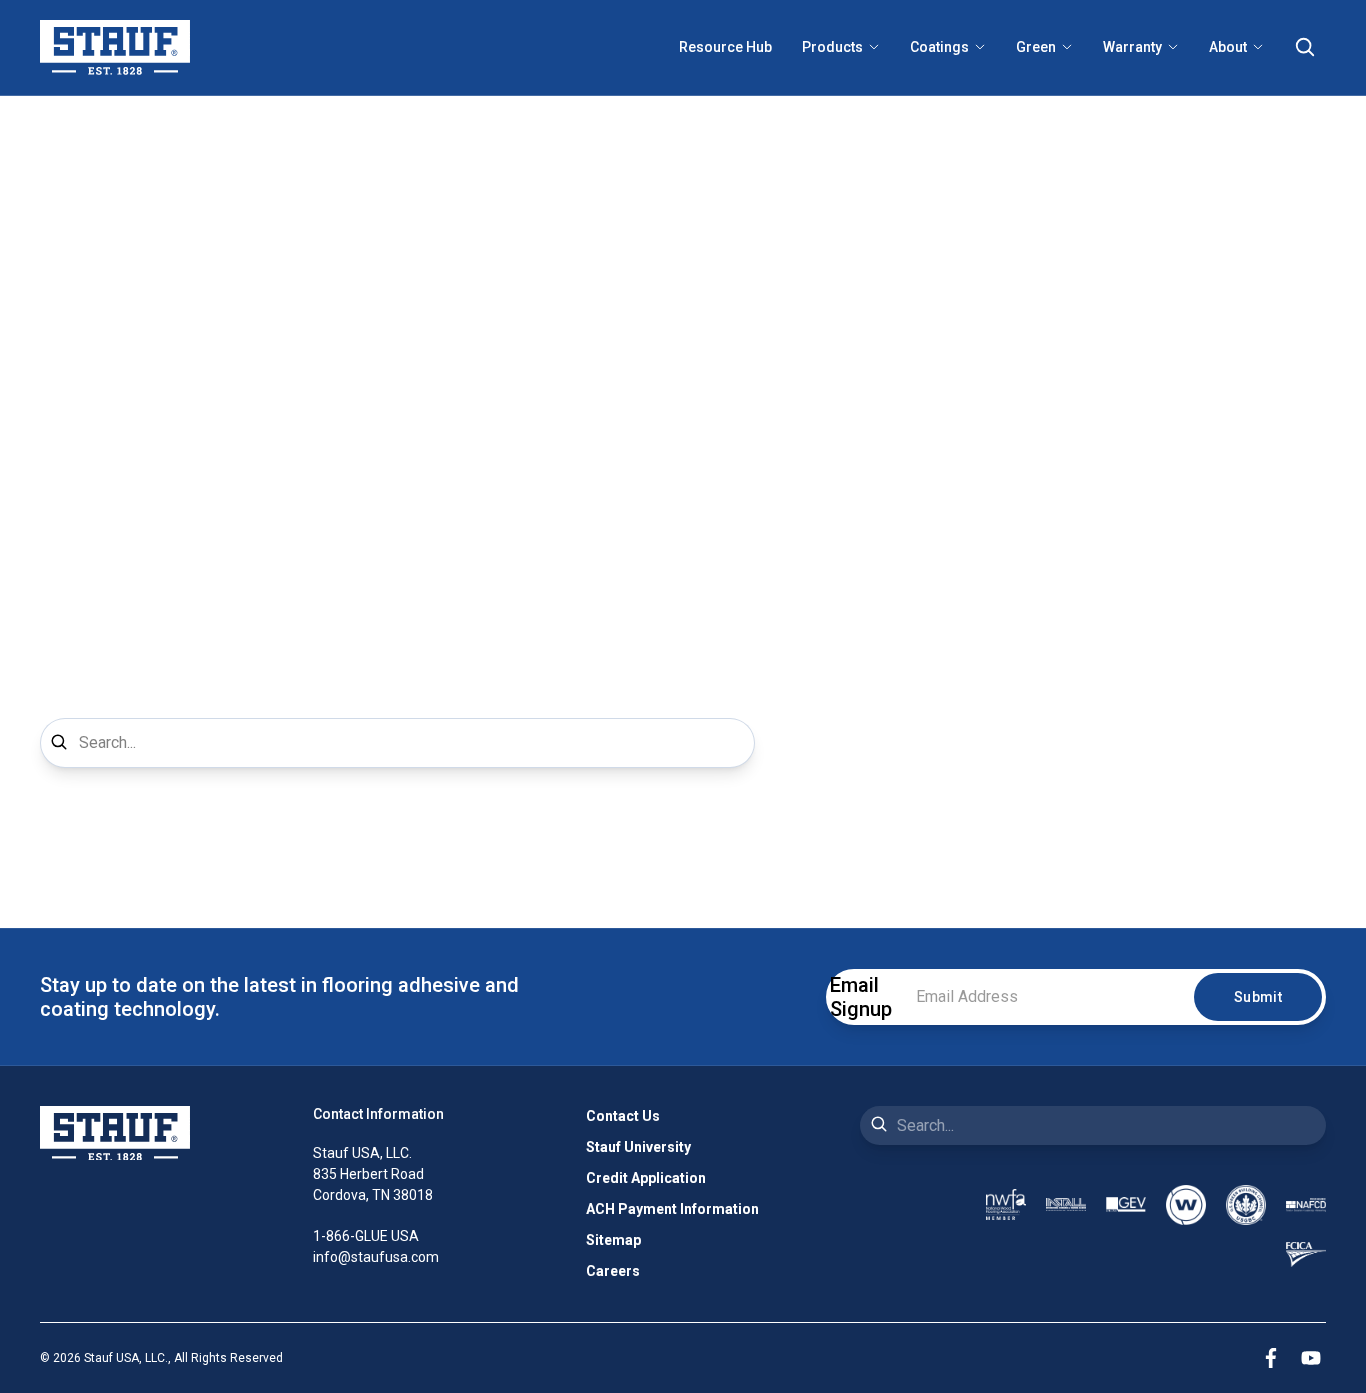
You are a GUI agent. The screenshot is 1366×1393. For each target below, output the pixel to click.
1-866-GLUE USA (366, 1236)
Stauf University (638, 1147)
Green (1036, 47)
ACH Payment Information (672, 1209)
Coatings (939, 47)
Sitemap (613, 1240)
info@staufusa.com (376, 1257)
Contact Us (623, 1116)
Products (832, 47)
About (1228, 47)
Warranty (1132, 47)
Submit (1258, 997)
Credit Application (646, 1178)
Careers (613, 1271)
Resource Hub (725, 47)
